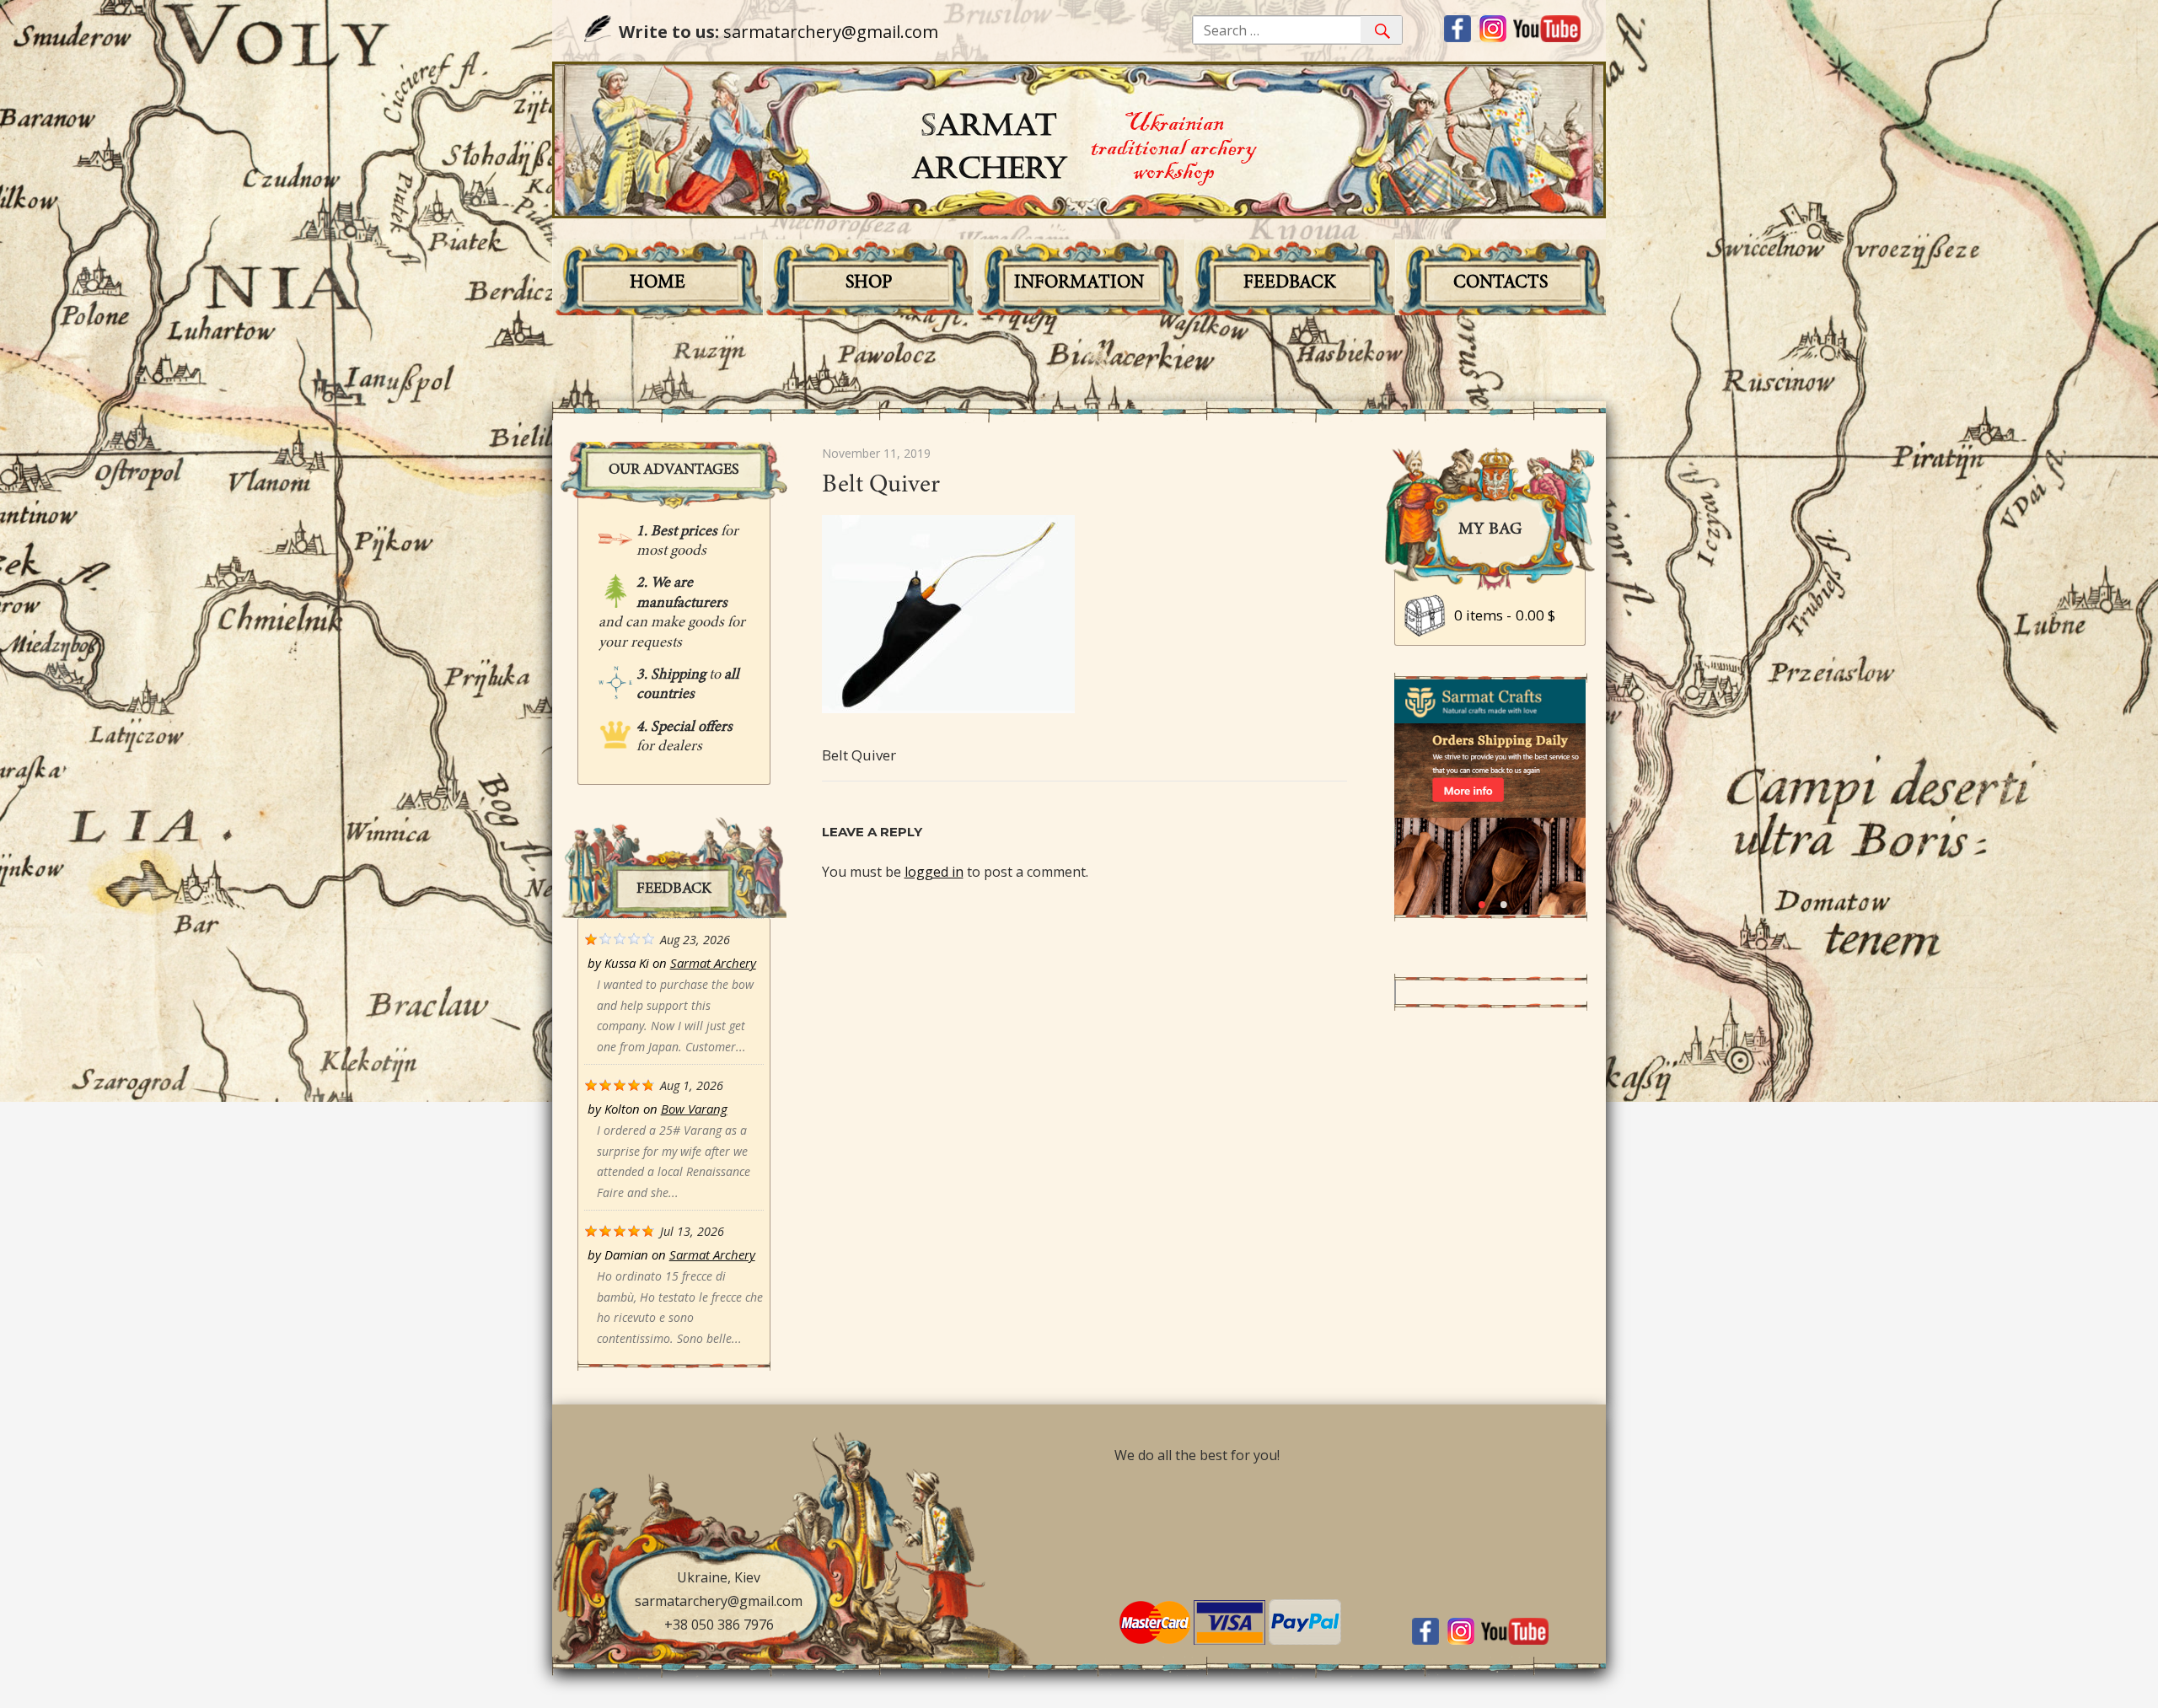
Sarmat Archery (713, 963)
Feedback (1290, 283)
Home (658, 283)
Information (1079, 283)
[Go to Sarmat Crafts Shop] (1490, 910)
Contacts (1500, 283)
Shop (869, 283)
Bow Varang (694, 1109)
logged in (934, 872)
